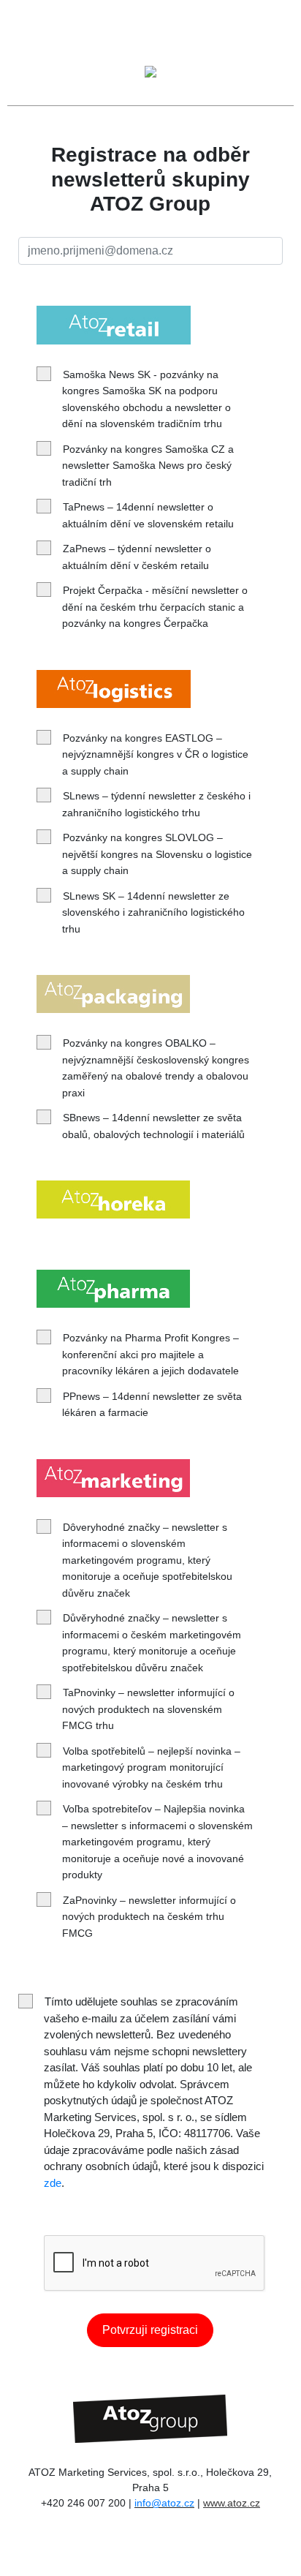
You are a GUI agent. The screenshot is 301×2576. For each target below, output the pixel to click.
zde (53, 2183)
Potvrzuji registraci (150, 2330)
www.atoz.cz (232, 2503)
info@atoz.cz (164, 2503)
